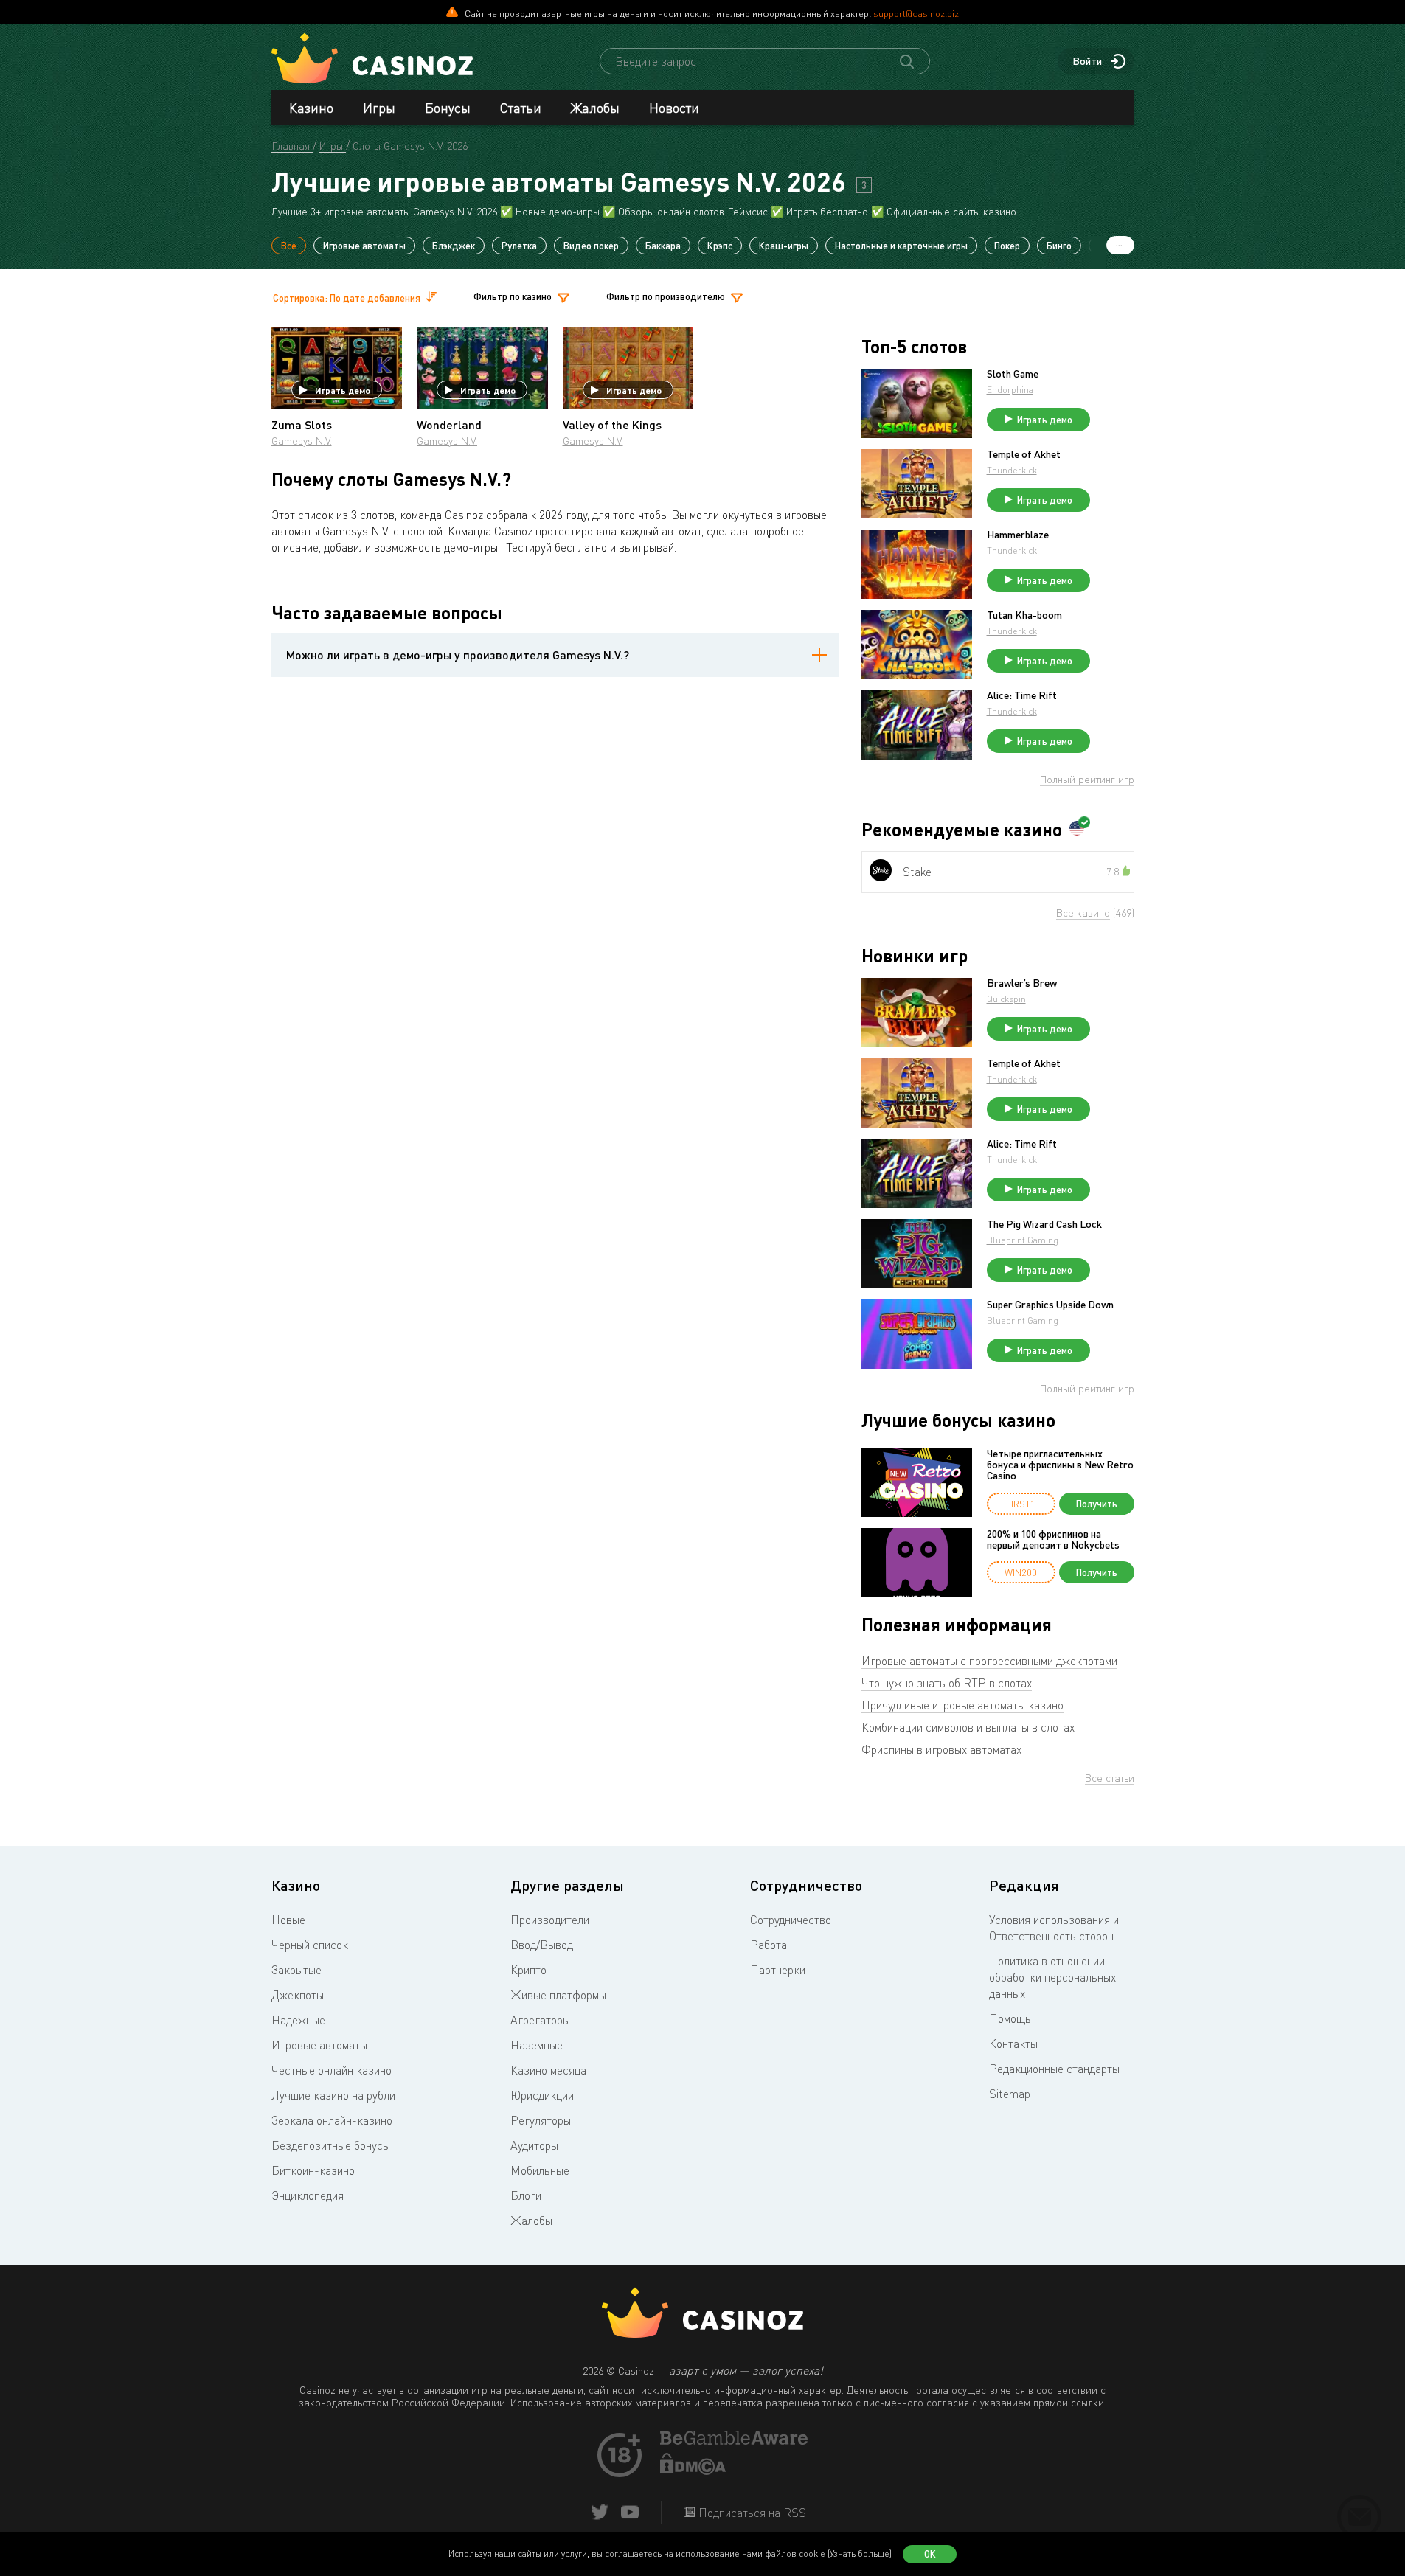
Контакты (1013, 2044)
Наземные (537, 2045)
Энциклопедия (308, 2195)
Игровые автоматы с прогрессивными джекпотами (989, 1661)
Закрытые (296, 1970)
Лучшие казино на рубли (333, 2095)
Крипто (528, 1970)
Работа (769, 1945)
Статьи (521, 108)
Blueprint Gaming (1023, 1240)
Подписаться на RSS (751, 2513)
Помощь (1010, 2018)
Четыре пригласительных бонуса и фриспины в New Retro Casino (1060, 1465)
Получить (1097, 1504)
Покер (1007, 246)
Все (289, 246)
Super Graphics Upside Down (1050, 1305)
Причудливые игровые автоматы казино (962, 1705)
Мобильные (540, 2170)
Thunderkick (1012, 470)
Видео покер (591, 246)
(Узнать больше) (860, 2554)
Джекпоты (298, 1995)
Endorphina (1010, 390)
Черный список (310, 1945)
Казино (311, 108)
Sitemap (1010, 2094)
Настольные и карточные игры (901, 246)
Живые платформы (558, 1995)
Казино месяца (548, 2070)
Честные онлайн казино (332, 2070)
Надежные (298, 2020)
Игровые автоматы (364, 246)
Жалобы (595, 108)
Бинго (1059, 246)
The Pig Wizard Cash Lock (1044, 1224)
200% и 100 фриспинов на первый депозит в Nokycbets (1053, 1539)
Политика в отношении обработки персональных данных (1052, 1977)
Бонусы (448, 108)
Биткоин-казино (313, 2170)
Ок (930, 2554)
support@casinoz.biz (916, 13)
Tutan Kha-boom (1024, 615)
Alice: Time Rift (1022, 695)
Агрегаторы (540, 2020)
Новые (288, 1920)
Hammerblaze (1018, 535)
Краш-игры (784, 246)
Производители (550, 1920)
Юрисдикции (542, 2095)
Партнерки (778, 1970)
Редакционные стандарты (1054, 2069)
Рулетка (519, 246)
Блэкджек (454, 246)
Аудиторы (534, 2145)
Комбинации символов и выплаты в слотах (968, 1727)
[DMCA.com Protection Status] (693, 2471)
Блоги (526, 2195)
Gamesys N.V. (302, 441)
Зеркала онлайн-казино (332, 2120)
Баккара (663, 246)
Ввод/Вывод (542, 1945)
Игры (379, 108)
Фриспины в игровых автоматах (941, 1749)
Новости (674, 108)
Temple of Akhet (1024, 454)
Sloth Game (1013, 374)
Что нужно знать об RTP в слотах (947, 1683)
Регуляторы (541, 2120)
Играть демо (343, 390)
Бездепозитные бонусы (331, 2145)
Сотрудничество (791, 1920)
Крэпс (720, 246)
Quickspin (1006, 999)
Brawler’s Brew (1022, 983)
